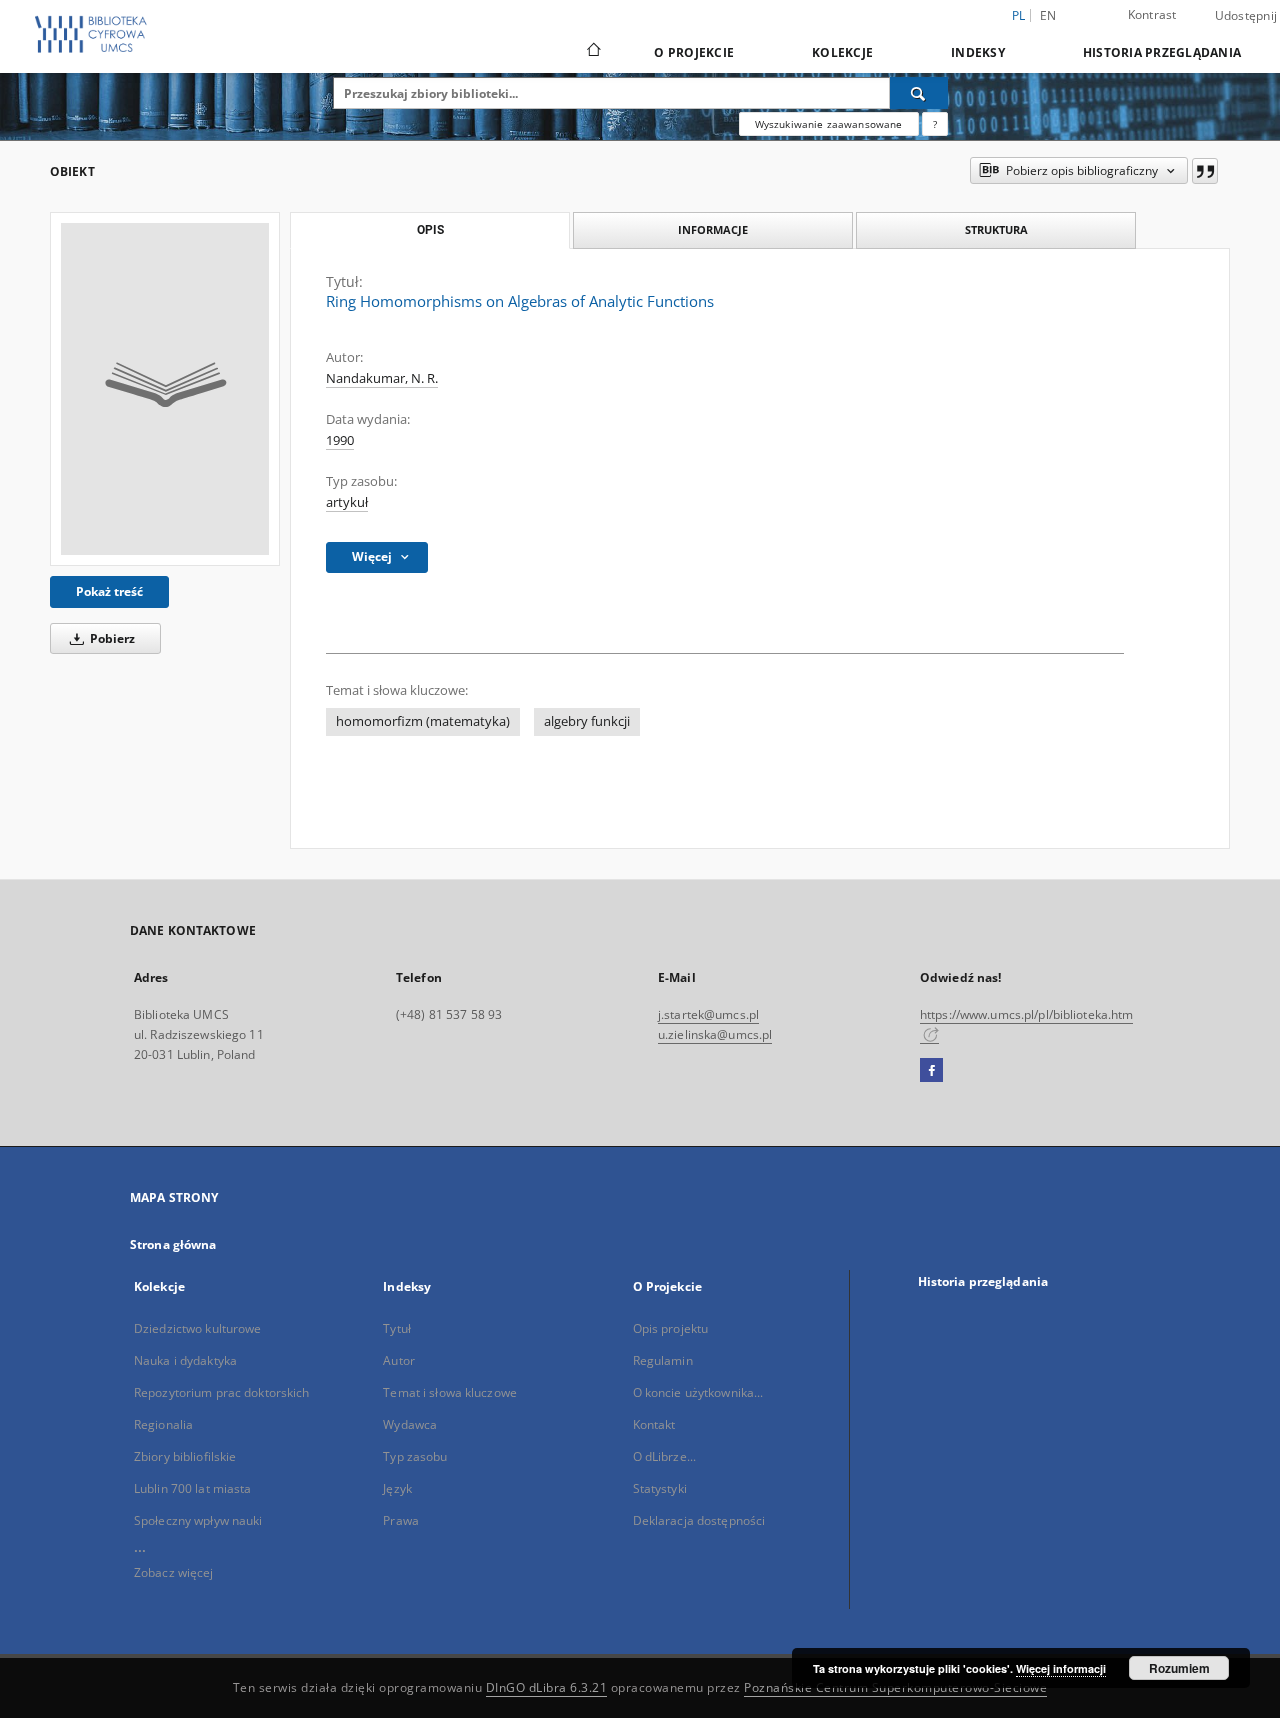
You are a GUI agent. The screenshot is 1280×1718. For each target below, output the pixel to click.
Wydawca (410, 1424)
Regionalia (163, 1424)
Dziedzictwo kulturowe (198, 1328)
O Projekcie (694, 52)
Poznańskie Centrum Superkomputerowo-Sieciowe (895, 1687)
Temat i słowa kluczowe (450, 1392)
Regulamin (663, 1360)
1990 (340, 440)
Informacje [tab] (713, 229)
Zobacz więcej (174, 1572)
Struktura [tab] (996, 229)
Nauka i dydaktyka (185, 1360)
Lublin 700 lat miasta (193, 1488)
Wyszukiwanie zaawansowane (829, 124)
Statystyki (660, 1488)
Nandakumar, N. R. (382, 378)
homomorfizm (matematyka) (423, 721)
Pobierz (111, 638)
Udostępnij (1246, 16)
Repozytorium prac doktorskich (221, 1392)
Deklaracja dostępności (699, 1520)
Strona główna (173, 1244)
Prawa (401, 1520)
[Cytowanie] (1205, 171)
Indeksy (978, 52)
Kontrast (1152, 14)
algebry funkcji (587, 721)
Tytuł (397, 1328)
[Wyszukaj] (919, 93)
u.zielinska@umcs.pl (715, 1034)
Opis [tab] (430, 230)
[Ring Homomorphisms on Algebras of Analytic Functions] (165, 389)
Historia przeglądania (1162, 52)
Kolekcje (842, 52)
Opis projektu (671, 1328)
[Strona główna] (592, 52)
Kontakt (654, 1424)
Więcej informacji (1061, 1668)
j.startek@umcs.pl (708, 1014)
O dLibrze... (664, 1456)
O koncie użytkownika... (698, 1392)
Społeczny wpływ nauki (198, 1520)
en (1048, 15)
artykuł (347, 502)
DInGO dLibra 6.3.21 (547, 1687)
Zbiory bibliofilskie (185, 1456)
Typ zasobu (415, 1456)
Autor (399, 1360)
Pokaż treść (109, 591)
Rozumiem (1179, 1668)
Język (397, 1488)
